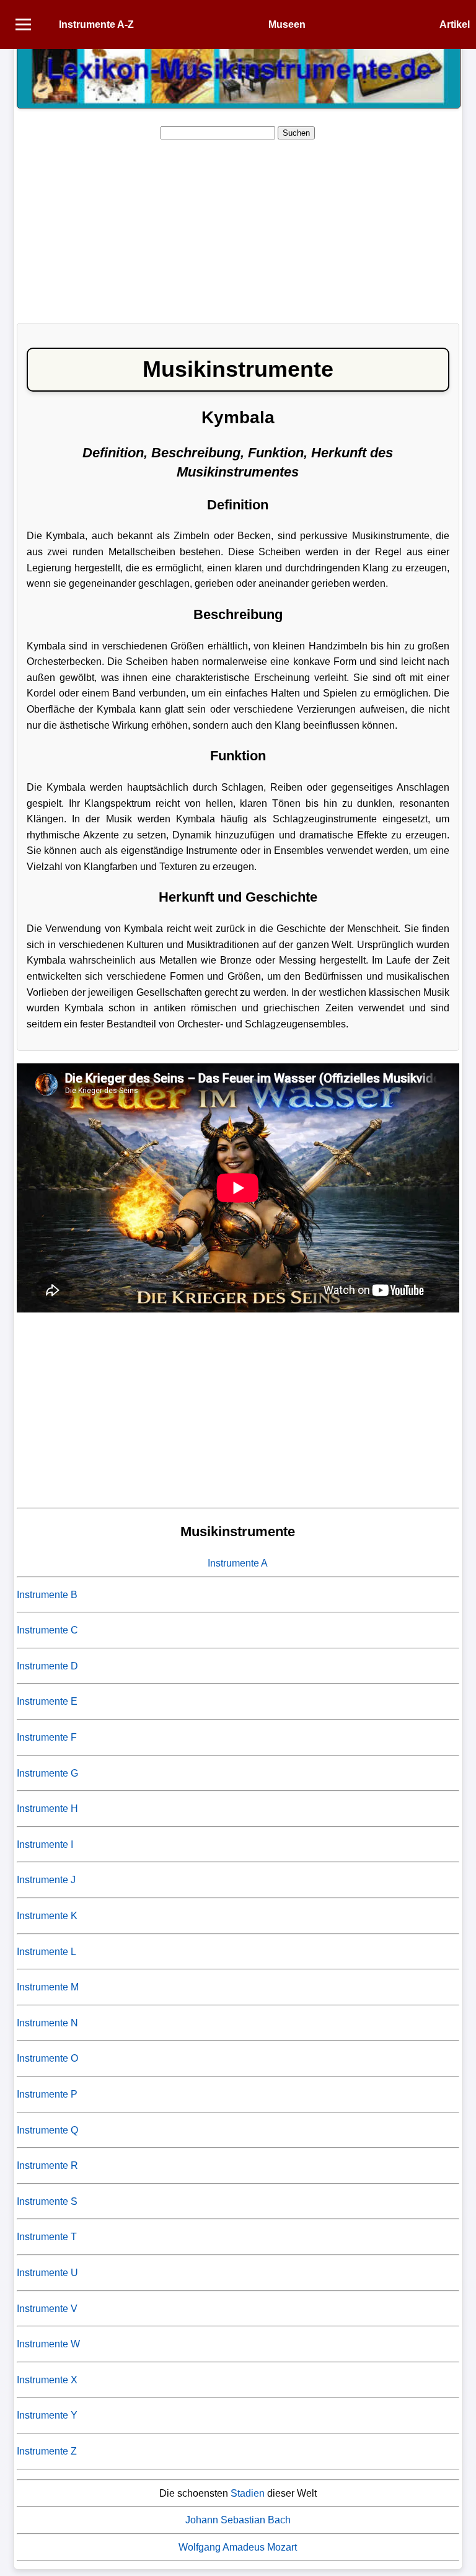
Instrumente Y (47, 2415)
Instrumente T (47, 2237)
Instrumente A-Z (96, 24)
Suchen (296, 133)
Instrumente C (47, 1630)
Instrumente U (47, 2273)
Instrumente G (47, 1773)
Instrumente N (47, 2023)
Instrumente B (47, 1595)
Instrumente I (45, 1844)
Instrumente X (47, 2380)
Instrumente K (47, 1916)
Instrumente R (47, 2165)
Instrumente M (48, 1987)
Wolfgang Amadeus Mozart (238, 2547)
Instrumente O (47, 2058)
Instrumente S (47, 2201)
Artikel (455, 24)
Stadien (248, 2493)
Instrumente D (47, 1666)
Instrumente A (238, 1563)
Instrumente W (48, 2344)
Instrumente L (46, 1952)
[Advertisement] (238, 227)
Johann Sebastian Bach (238, 2520)
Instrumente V (47, 2309)
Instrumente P (47, 2094)
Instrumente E (47, 1701)
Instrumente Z (47, 2451)
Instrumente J (46, 1880)
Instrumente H (47, 1809)
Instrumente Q (47, 2130)
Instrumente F (47, 1737)
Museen (287, 24)
